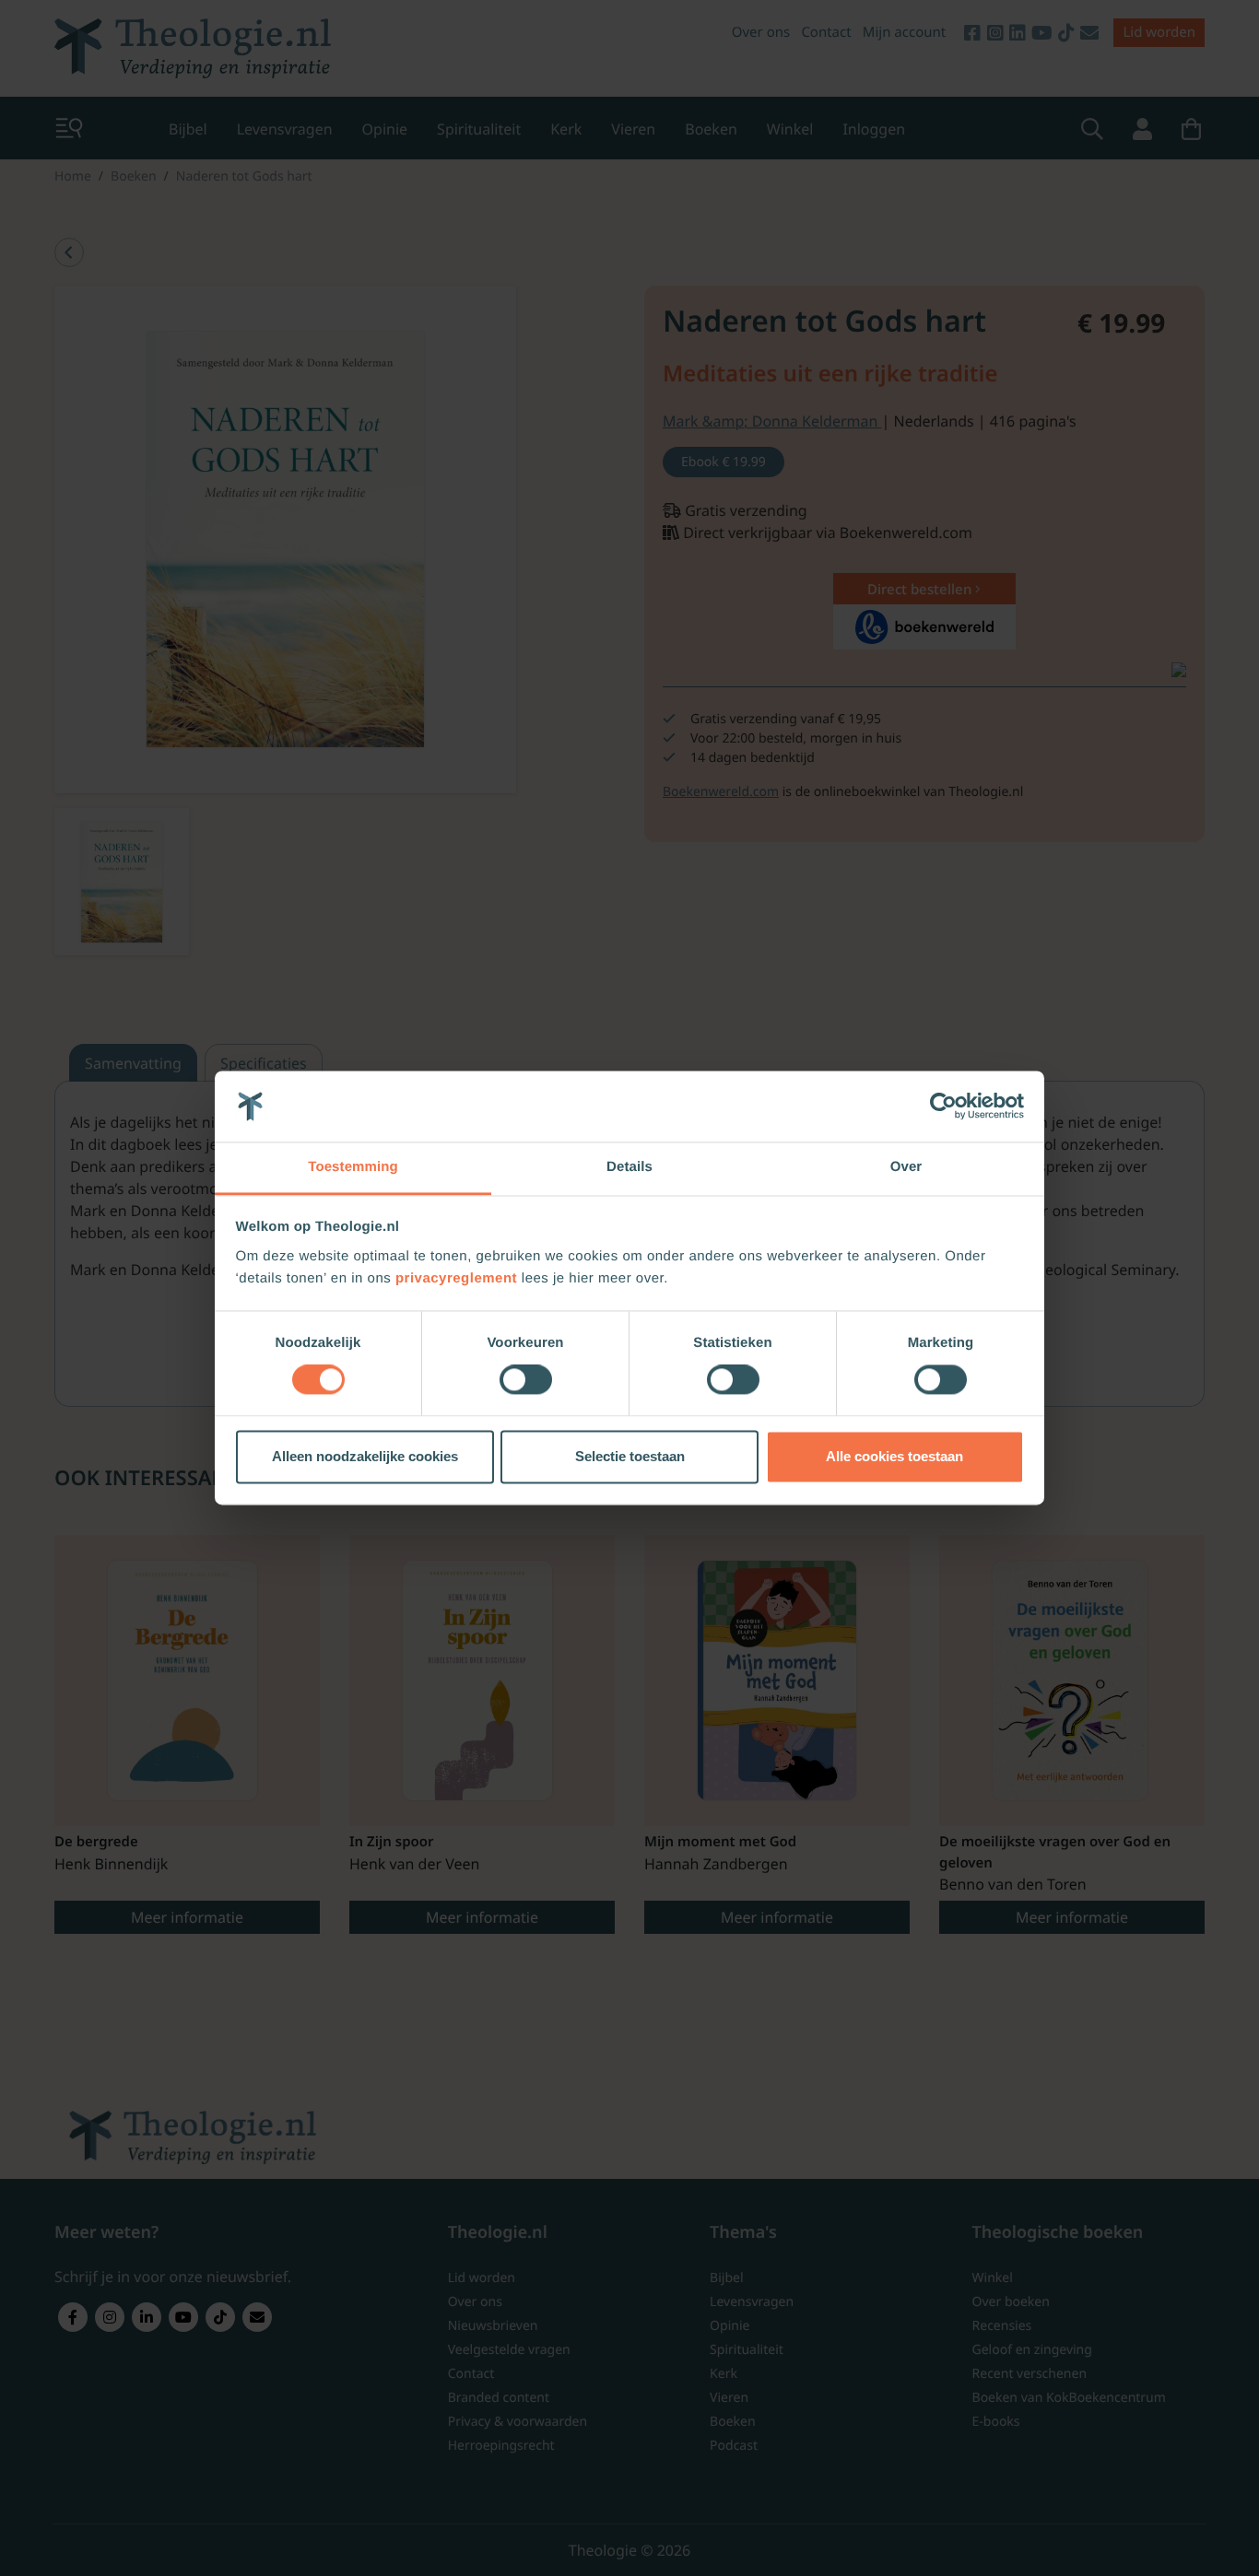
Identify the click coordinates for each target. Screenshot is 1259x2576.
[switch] (526, 1380)
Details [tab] (629, 1167)
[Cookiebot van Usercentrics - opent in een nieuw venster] (943, 1107)
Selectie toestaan (630, 1456)
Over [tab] (906, 1167)
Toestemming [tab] (353, 1167)
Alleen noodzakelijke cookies (365, 1456)
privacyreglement (456, 1278)
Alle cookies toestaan (894, 1456)
